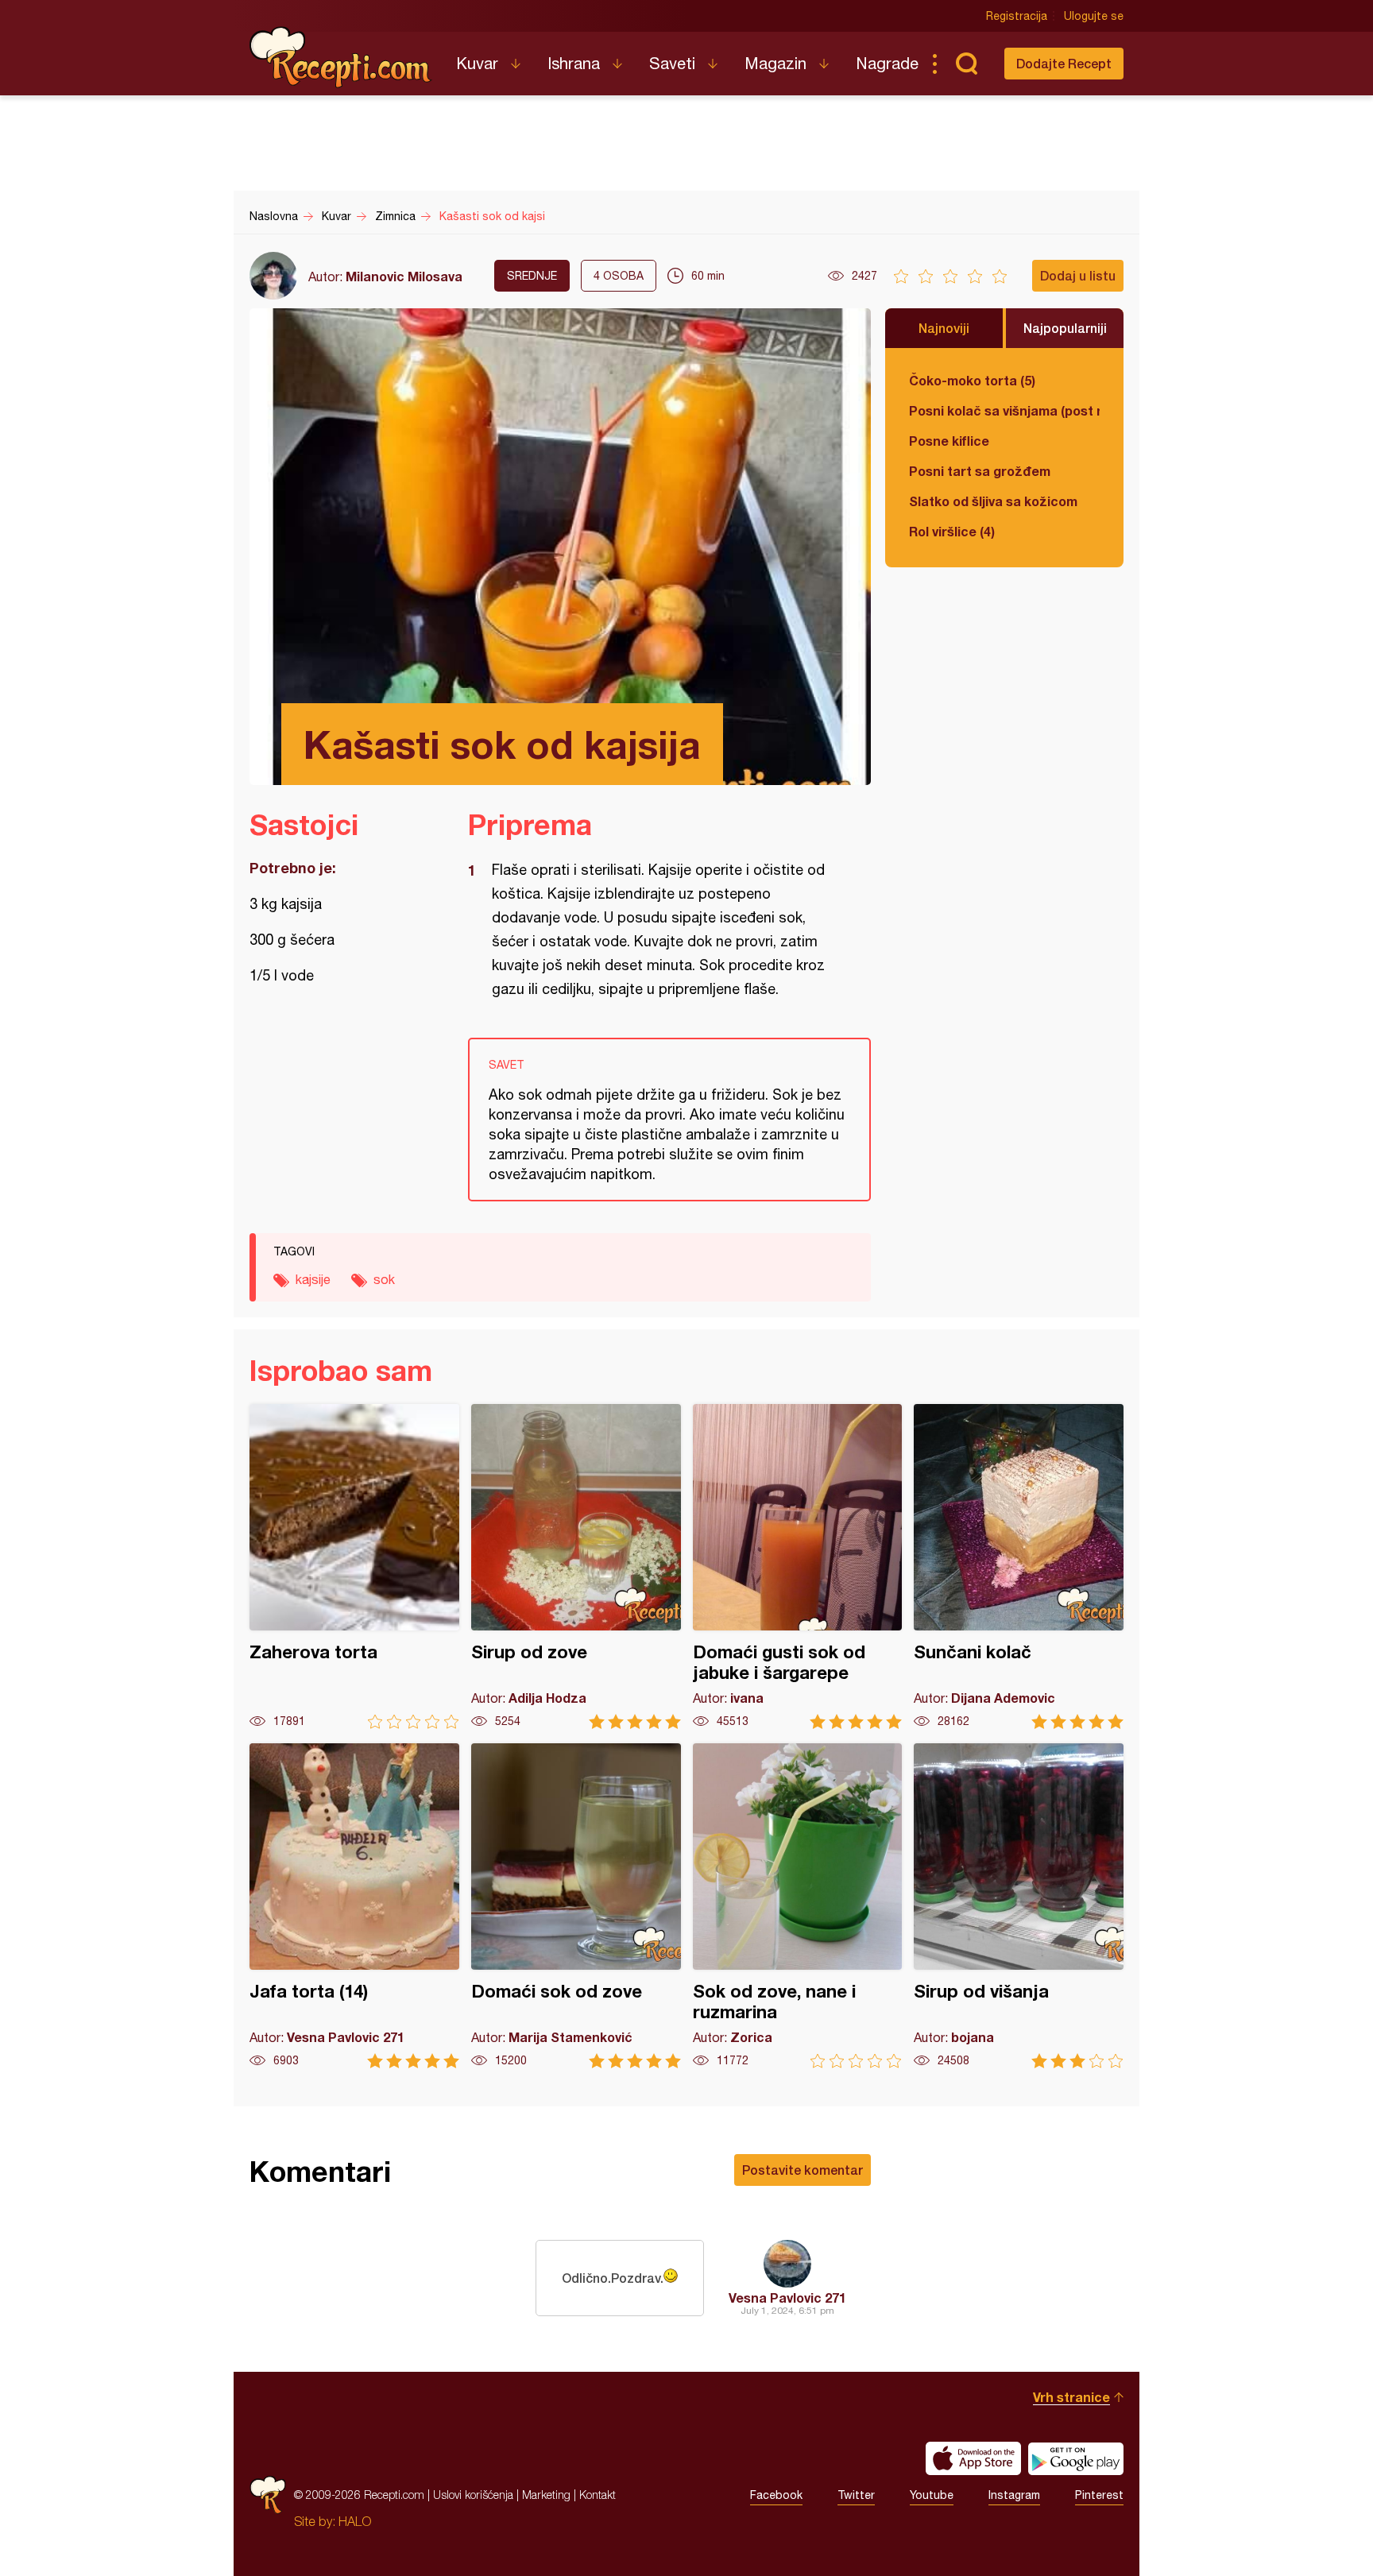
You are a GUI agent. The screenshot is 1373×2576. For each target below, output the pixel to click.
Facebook (776, 2495)
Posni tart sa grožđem (980, 471)
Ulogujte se (1094, 16)
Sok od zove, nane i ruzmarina (798, 1906)
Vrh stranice (1071, 2397)
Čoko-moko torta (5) (972, 380)
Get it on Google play (1076, 2458)
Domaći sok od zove (576, 1906)
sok (384, 1279)
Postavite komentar (803, 2170)
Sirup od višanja (1019, 1906)
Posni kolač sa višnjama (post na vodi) (1004, 410)
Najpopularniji (1065, 328)
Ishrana (574, 63)
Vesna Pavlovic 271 (787, 2298)
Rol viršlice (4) (952, 531)
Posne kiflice (949, 441)
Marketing (546, 2495)
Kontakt (598, 2495)
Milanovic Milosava (404, 276)
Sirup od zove (576, 1566)
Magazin (775, 63)
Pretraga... (966, 64)
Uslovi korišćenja (473, 2495)
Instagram (1014, 2495)
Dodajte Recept (1064, 63)
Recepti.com (341, 57)
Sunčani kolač (1019, 1566)
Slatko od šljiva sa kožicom (993, 501)
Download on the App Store (973, 2458)
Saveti (672, 63)
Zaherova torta (354, 1566)
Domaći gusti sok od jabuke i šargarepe (798, 1566)
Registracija (1017, 16)
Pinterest (1099, 2495)
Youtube (932, 2495)
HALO (355, 2521)
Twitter (856, 2495)
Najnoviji (944, 328)
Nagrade (887, 63)
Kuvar (477, 63)
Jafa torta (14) (354, 1906)
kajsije (313, 1279)
